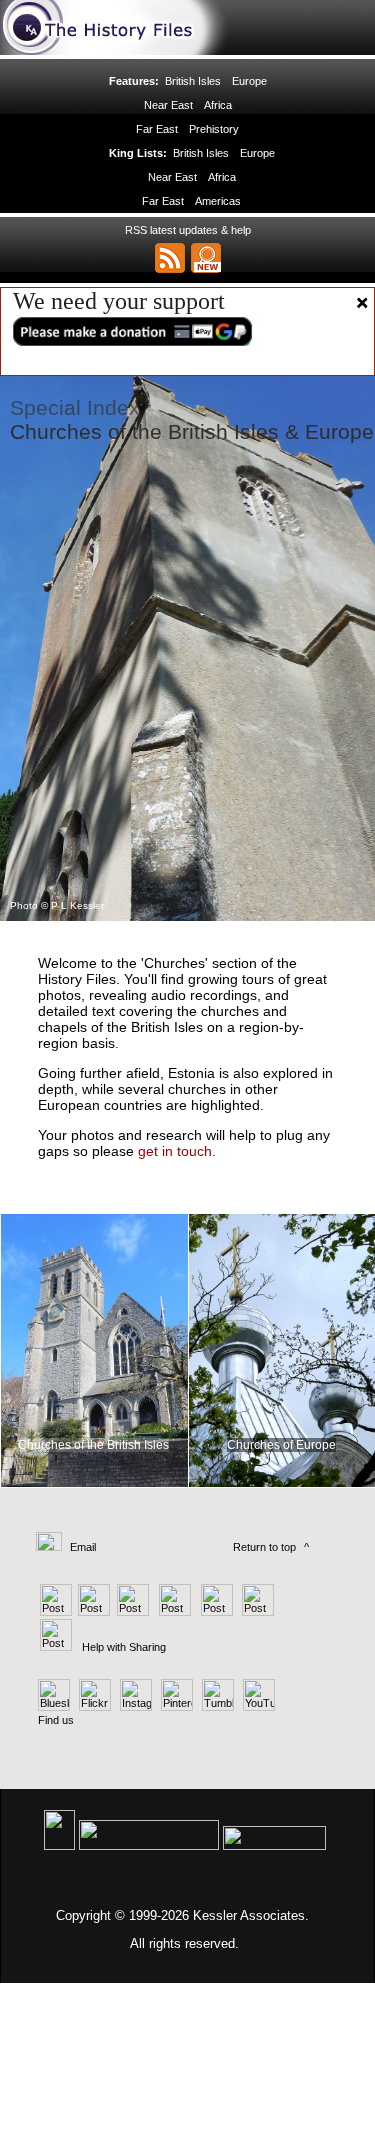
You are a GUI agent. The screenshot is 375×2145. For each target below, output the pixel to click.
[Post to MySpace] (214, 1612)
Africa (218, 105)
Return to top (264, 1547)
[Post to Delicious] (93, 1612)
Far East (157, 129)
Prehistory (214, 129)
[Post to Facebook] (172, 1612)
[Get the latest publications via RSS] (170, 258)
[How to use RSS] (206, 258)
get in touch (175, 1151)
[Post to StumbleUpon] (54, 1647)
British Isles (193, 81)
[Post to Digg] (131, 1612)
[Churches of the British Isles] (95, 1489)
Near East (168, 105)
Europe (249, 81)
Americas (218, 201)
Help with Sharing (124, 1647)
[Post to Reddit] (255, 1612)
